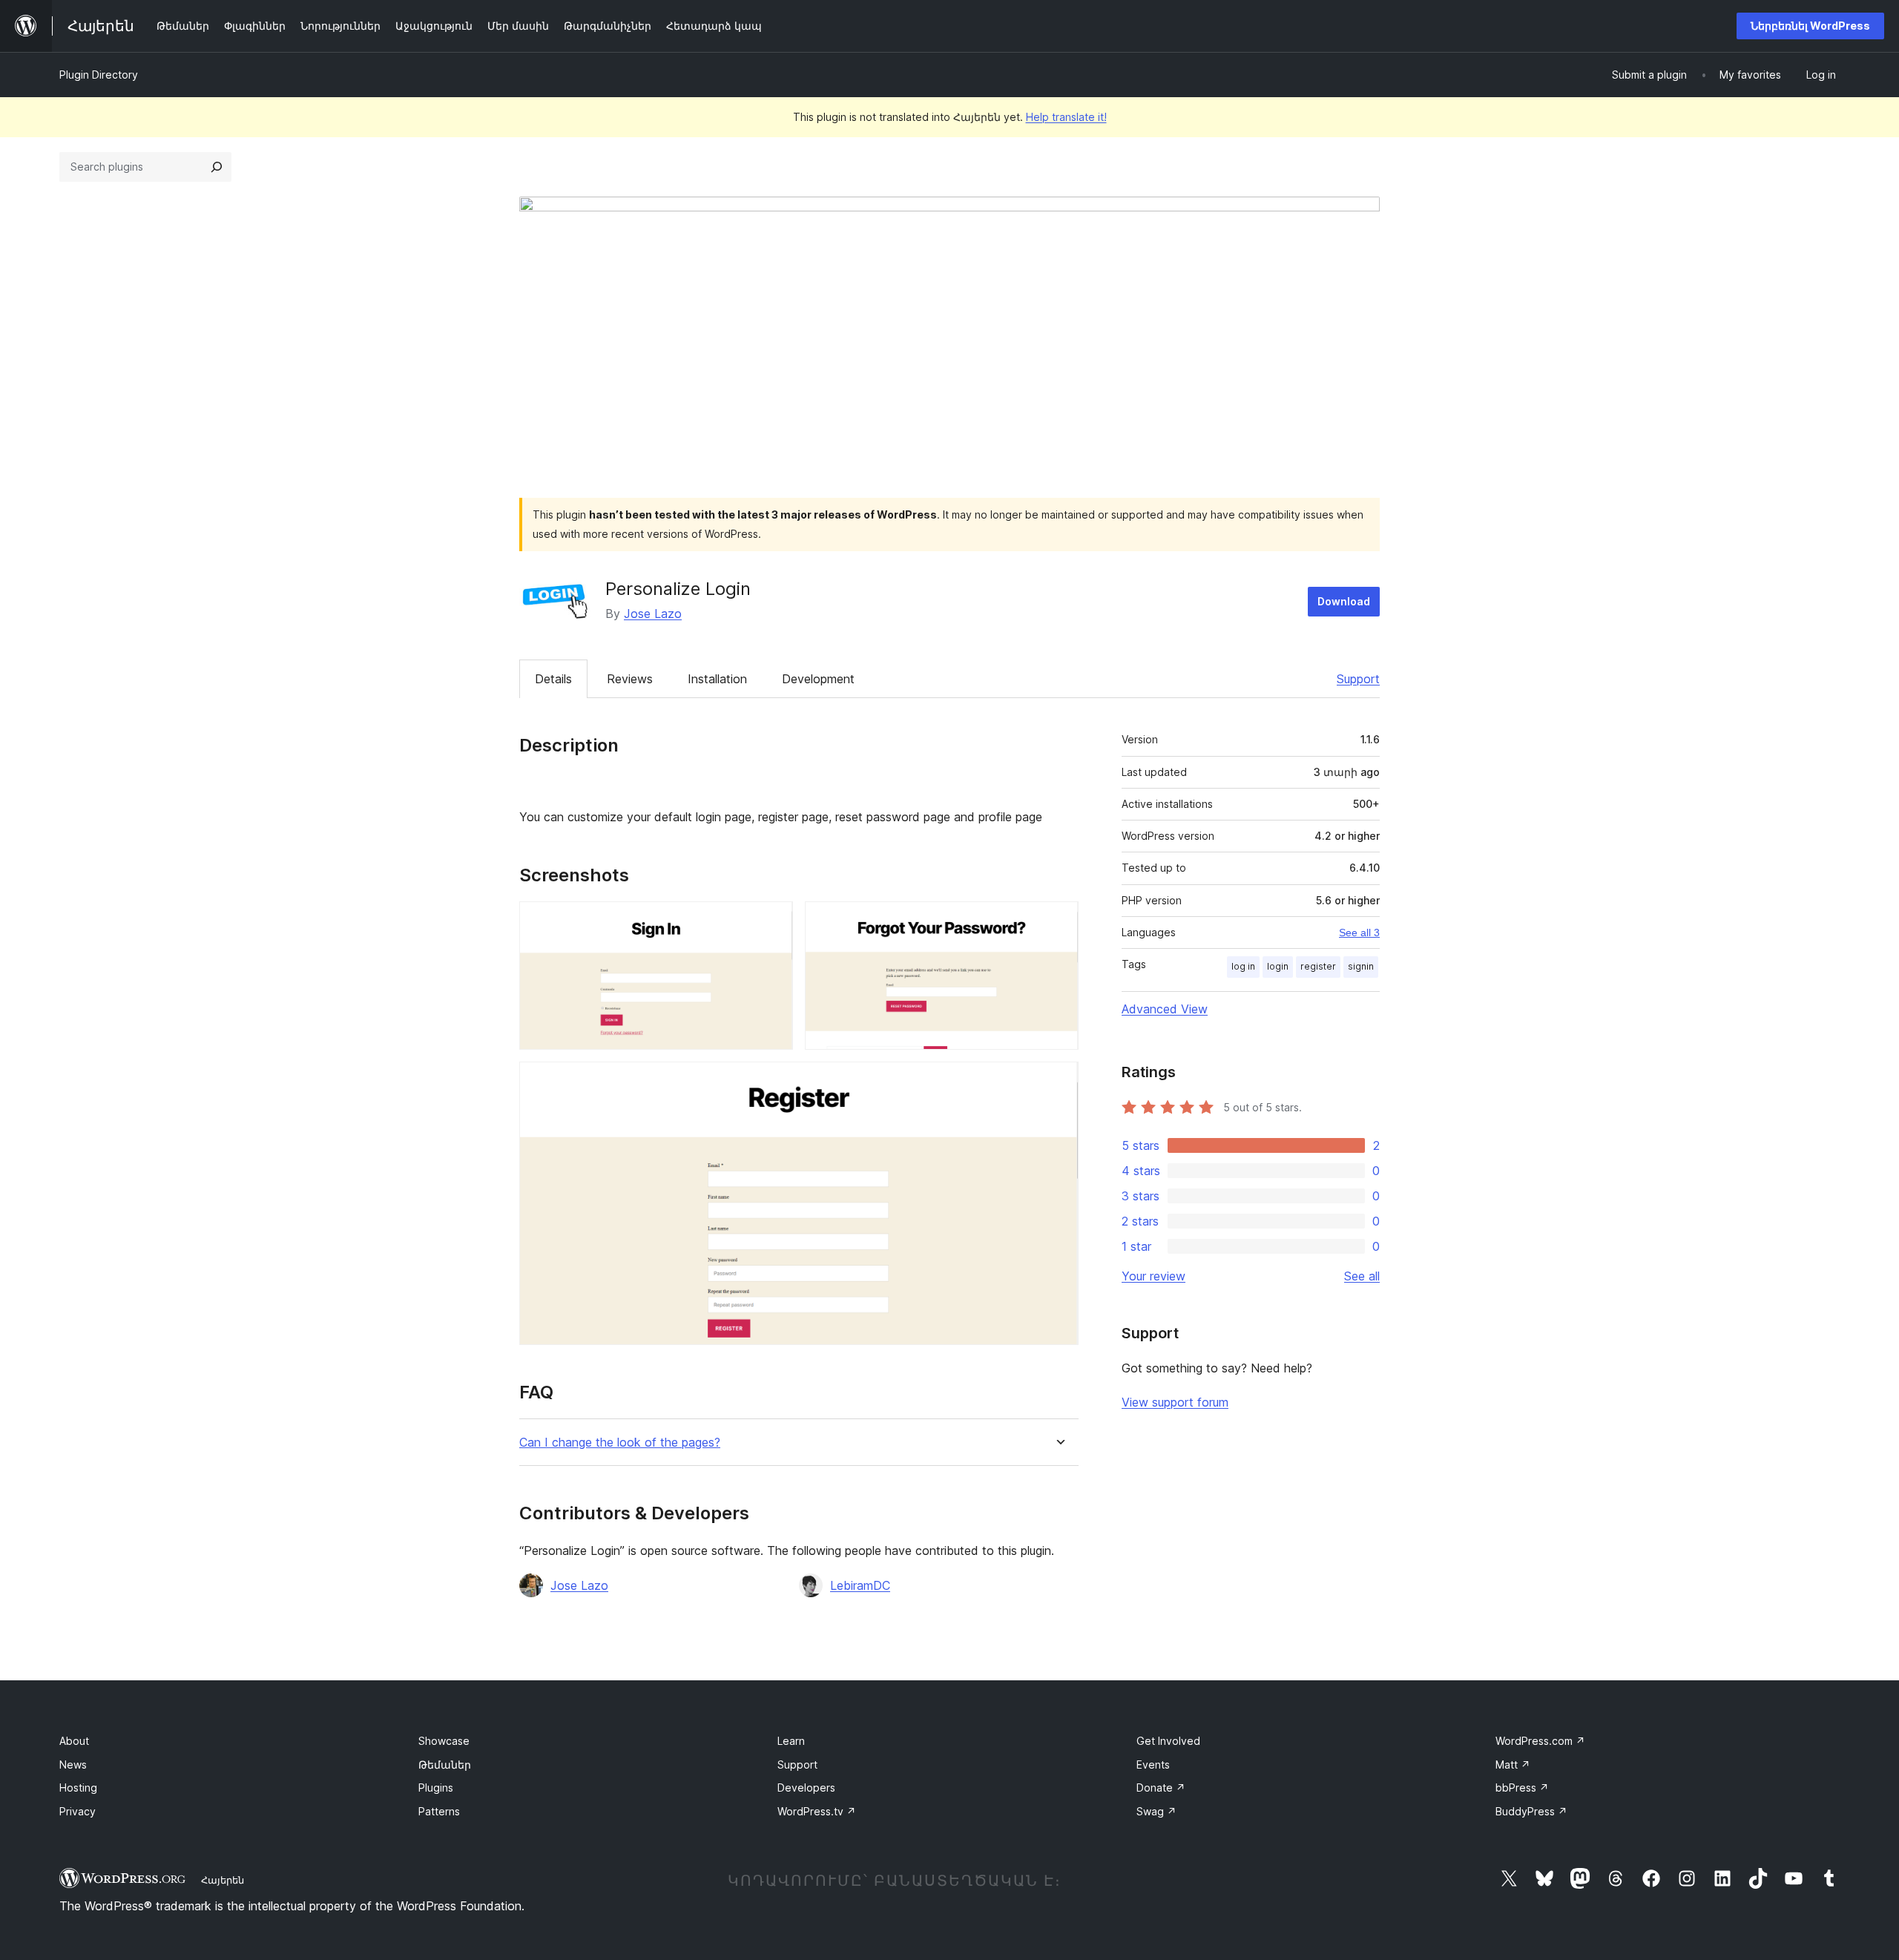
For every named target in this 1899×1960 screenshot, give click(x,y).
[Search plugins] (217, 167)
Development (818, 679)
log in (1243, 966)
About (74, 1741)
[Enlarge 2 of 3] (1059, 921)
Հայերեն (223, 1880)
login (1278, 966)
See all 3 (1359, 933)
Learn (791, 1741)
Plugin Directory (99, 75)
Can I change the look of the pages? (620, 1443)
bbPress (1522, 1788)
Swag (1156, 1811)
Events (1153, 1765)
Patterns (439, 1811)
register (1318, 966)
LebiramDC (860, 1585)
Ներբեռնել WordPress (1810, 26)
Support (1358, 679)
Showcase (444, 1741)
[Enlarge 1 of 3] (773, 921)
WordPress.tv (817, 1811)
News (73, 1765)
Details (553, 679)
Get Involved (1168, 1741)
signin (1361, 966)
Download (1344, 601)
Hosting (78, 1788)
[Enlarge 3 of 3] (1059, 1082)
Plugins (436, 1788)
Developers (806, 1788)
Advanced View (1165, 1009)
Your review (1153, 1276)
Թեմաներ (445, 1765)
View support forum (1175, 1402)
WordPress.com (1540, 1741)
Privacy (78, 1811)
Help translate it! (1066, 117)
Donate (1161, 1788)
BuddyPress (1531, 1811)
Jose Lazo (653, 614)
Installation (717, 679)
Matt (1513, 1765)
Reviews (630, 679)
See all (1362, 1276)
